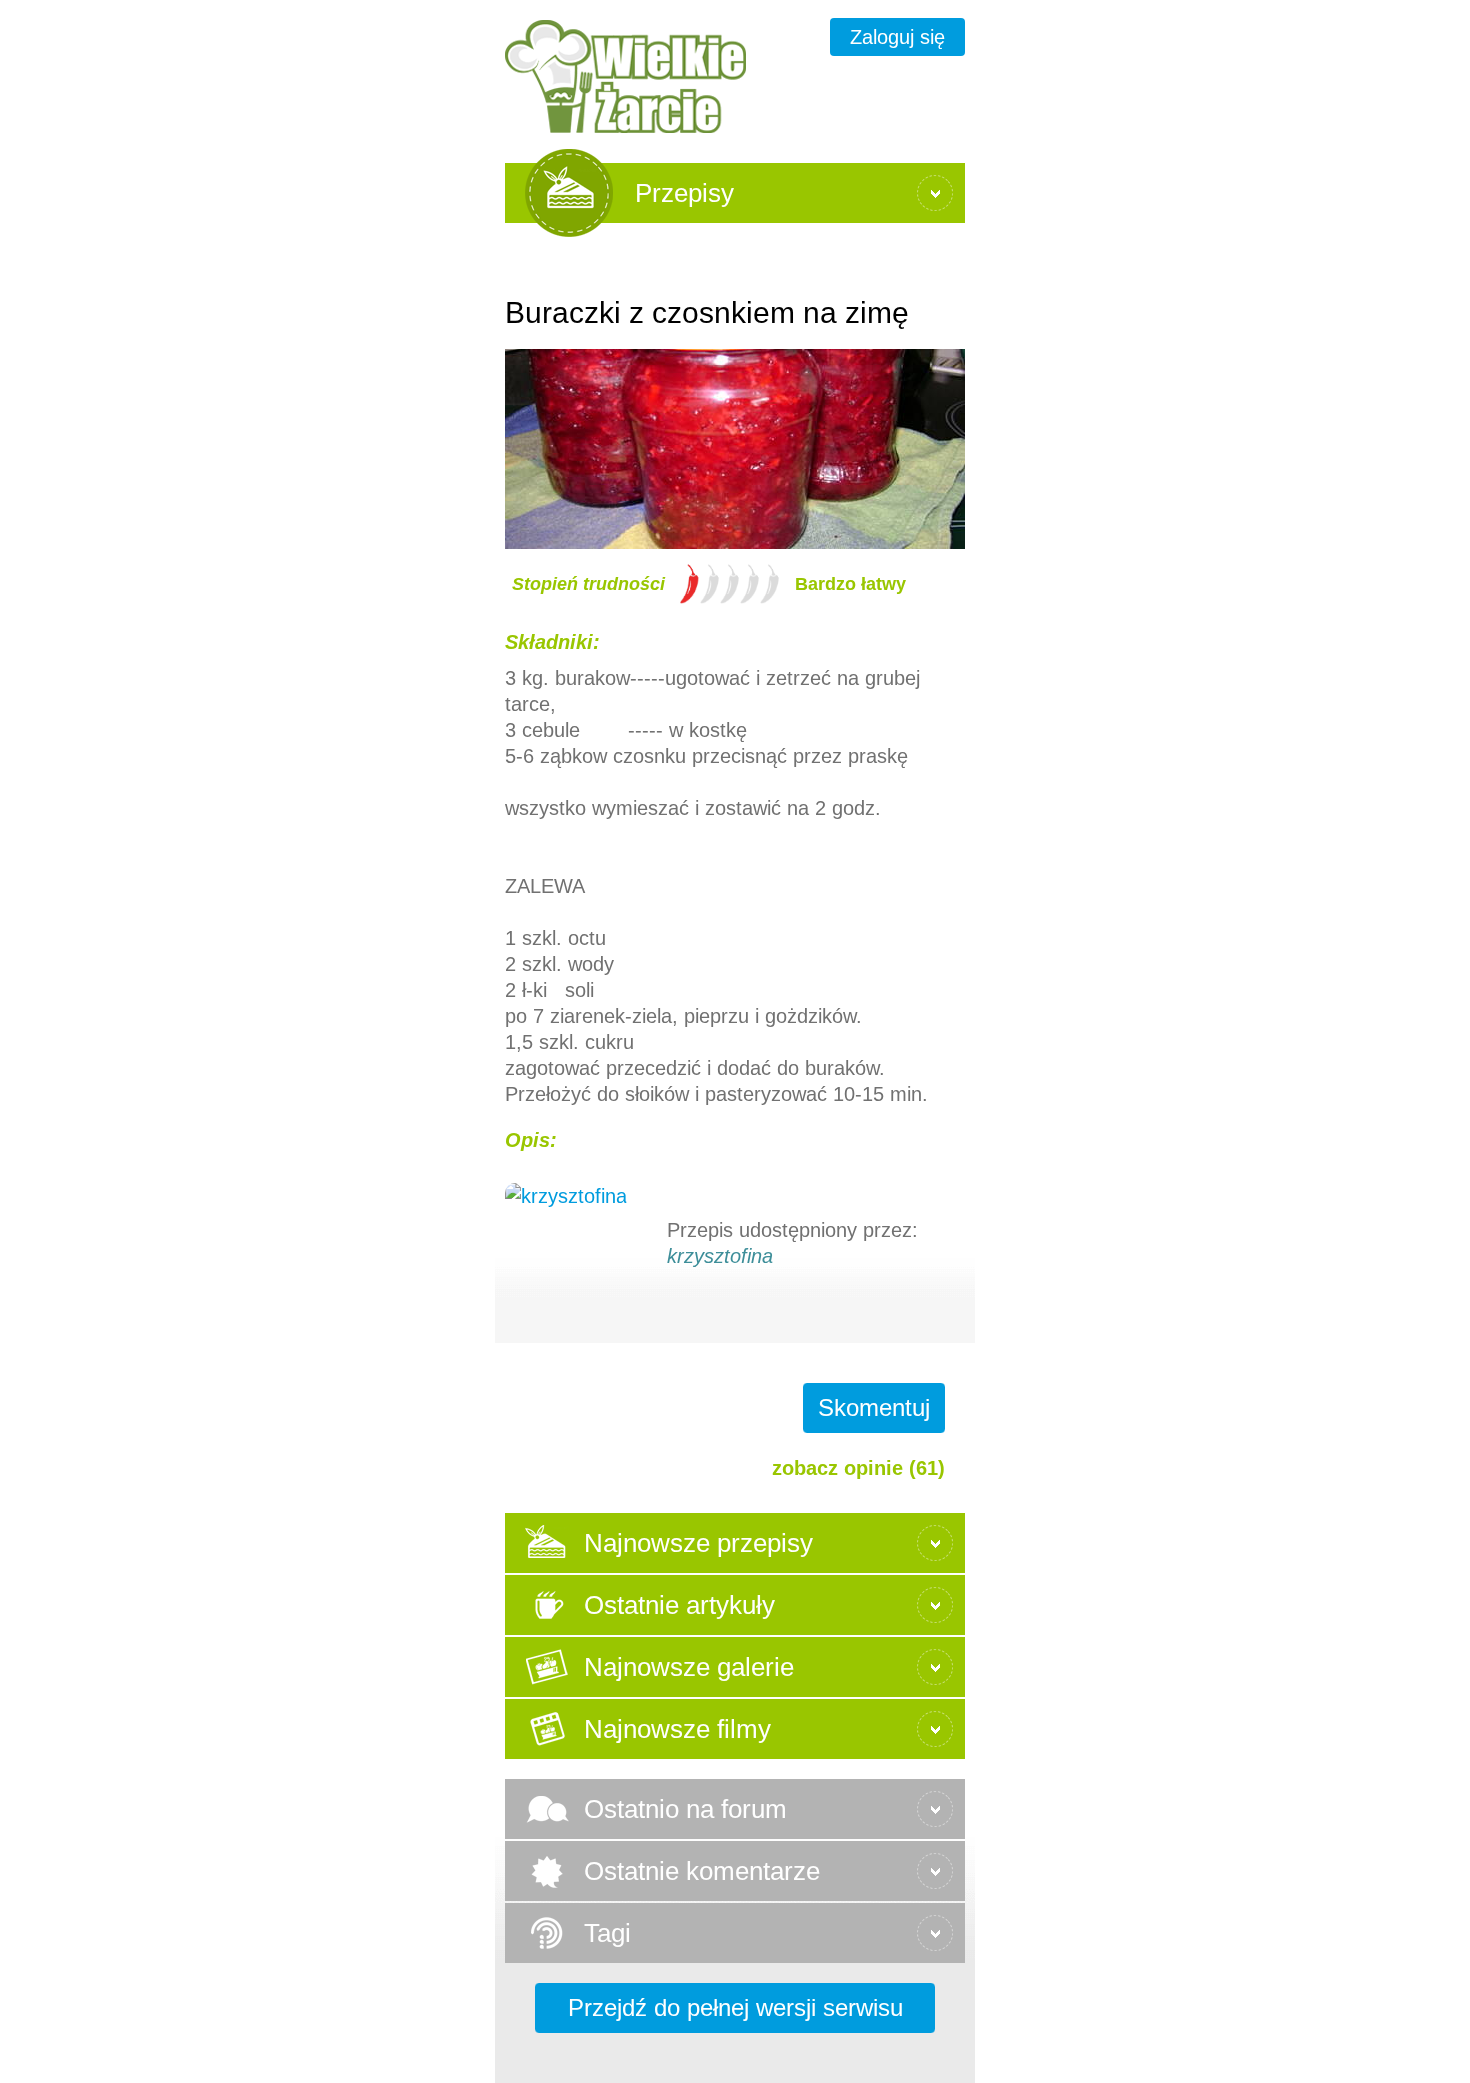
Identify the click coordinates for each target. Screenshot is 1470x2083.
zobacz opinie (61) (858, 1468)
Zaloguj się (897, 37)
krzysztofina (720, 1256)
